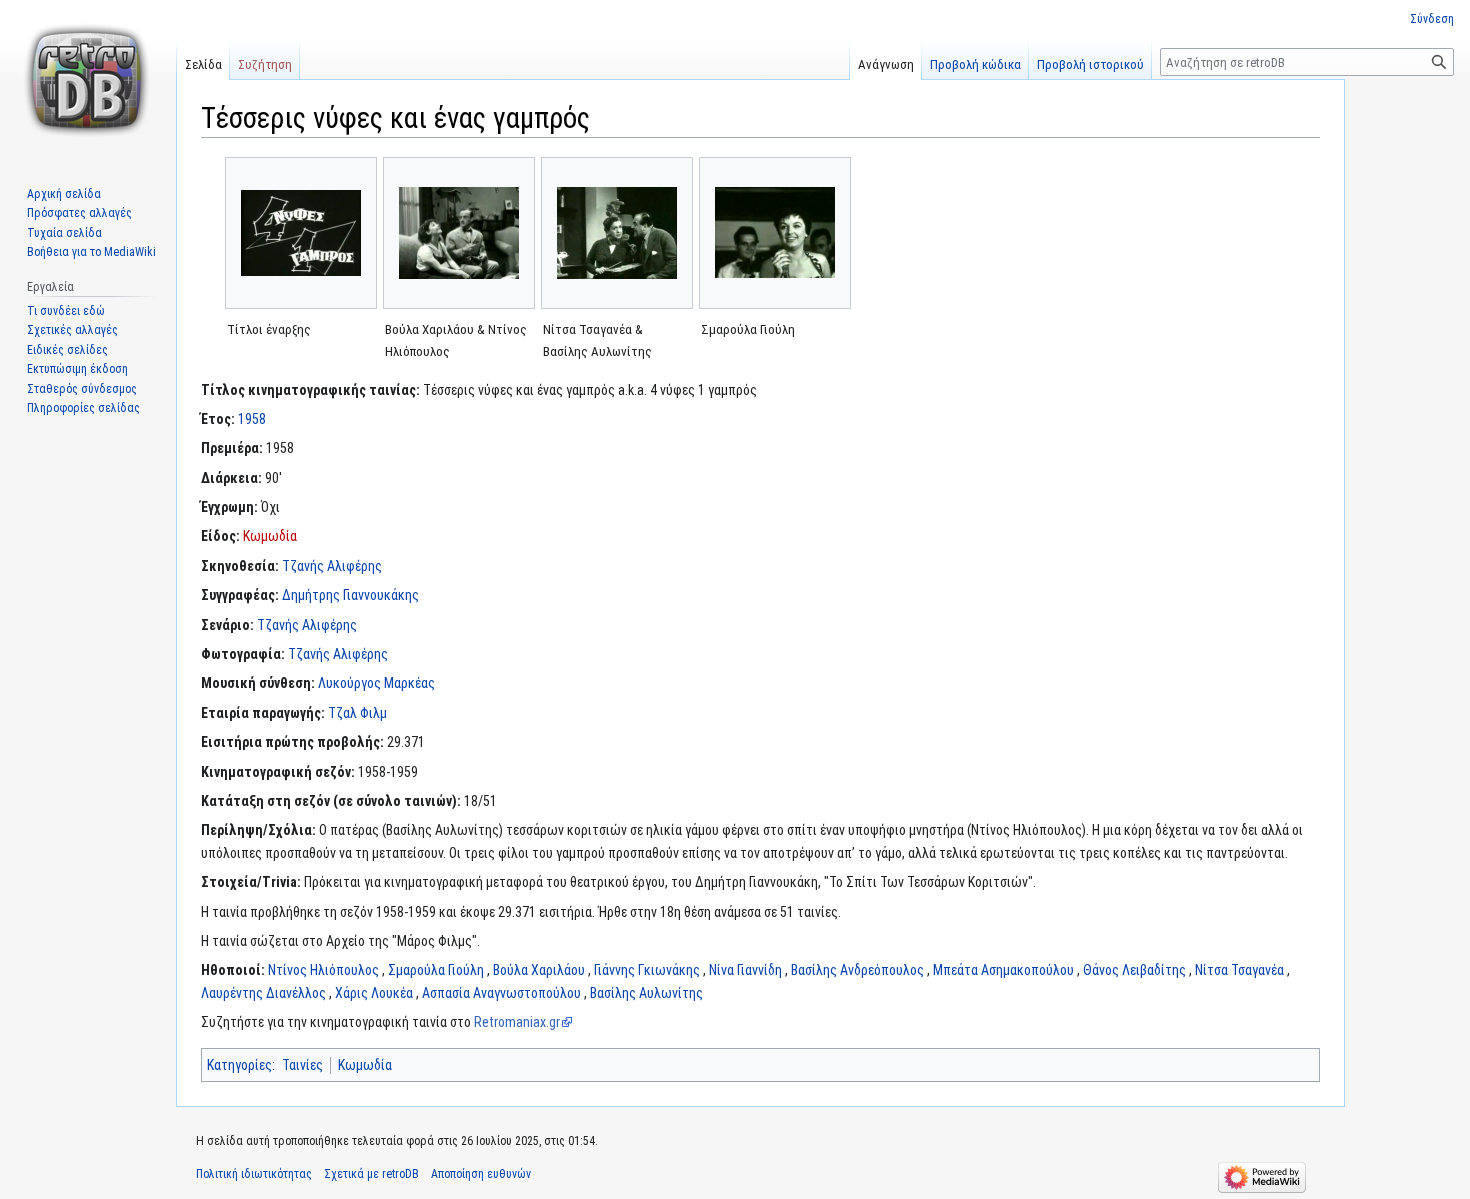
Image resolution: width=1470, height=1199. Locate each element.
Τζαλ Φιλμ (357, 713)
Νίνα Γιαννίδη (745, 970)
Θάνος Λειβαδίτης (1134, 970)
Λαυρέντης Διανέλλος (263, 993)
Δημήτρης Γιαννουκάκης (350, 595)
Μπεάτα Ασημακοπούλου (1003, 970)
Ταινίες (302, 1065)
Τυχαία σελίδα (64, 233)
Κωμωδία (270, 536)
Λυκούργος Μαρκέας (376, 683)
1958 (252, 419)
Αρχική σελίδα (64, 194)
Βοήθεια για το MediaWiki (91, 252)
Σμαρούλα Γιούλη (436, 970)
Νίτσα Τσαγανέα (1239, 970)
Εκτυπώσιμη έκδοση (77, 369)
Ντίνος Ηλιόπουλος (323, 970)
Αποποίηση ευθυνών (481, 1174)
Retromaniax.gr (517, 1022)
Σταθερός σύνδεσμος (82, 389)
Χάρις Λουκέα (374, 993)
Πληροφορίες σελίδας (83, 408)
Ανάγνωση (886, 64)
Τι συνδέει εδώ (66, 311)
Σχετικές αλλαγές (72, 330)
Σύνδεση (1432, 19)
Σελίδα (203, 64)
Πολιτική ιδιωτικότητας (254, 1174)
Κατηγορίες (239, 1065)
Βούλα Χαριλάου (539, 970)
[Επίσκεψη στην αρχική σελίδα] (88, 80)
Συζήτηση (265, 64)
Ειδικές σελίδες (67, 350)
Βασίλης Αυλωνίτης (646, 993)
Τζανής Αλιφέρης (332, 566)
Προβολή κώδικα (975, 64)
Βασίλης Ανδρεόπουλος (857, 970)
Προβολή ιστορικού (1090, 64)
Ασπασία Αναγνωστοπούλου (501, 993)
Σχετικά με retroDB (371, 1174)
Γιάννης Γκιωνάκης (647, 970)
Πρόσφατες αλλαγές (79, 213)
